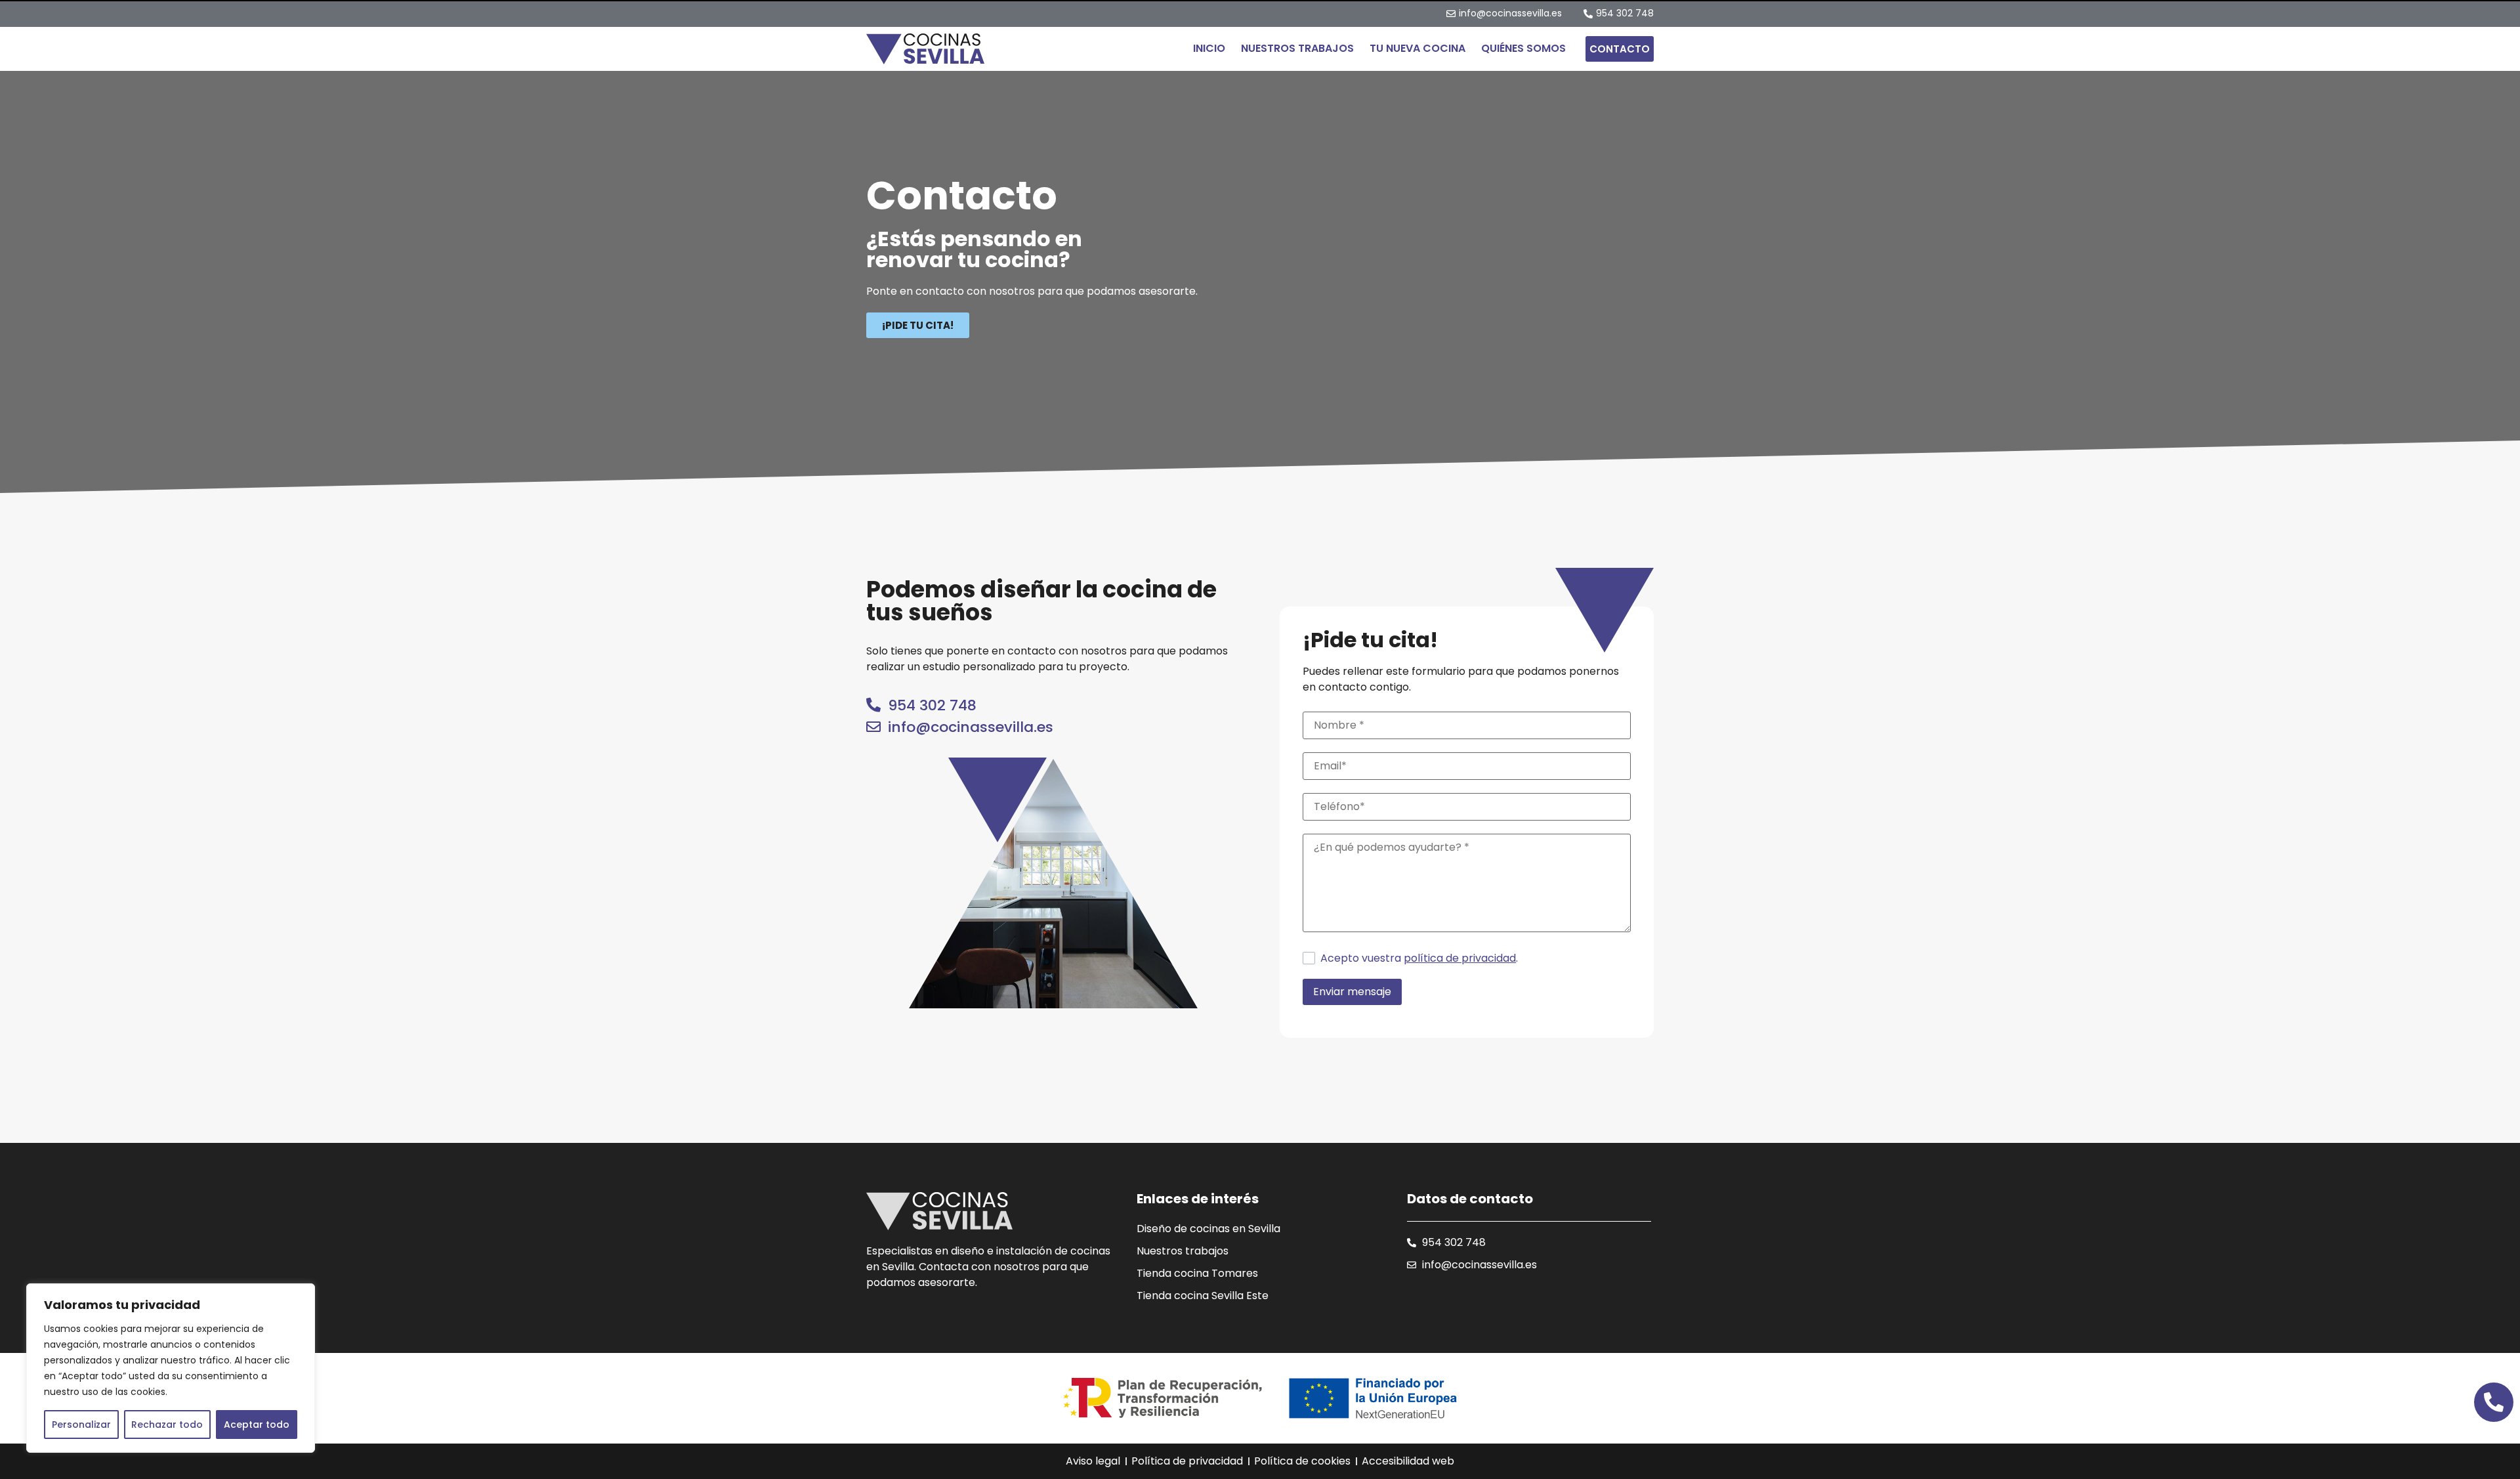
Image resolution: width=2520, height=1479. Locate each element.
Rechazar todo (167, 1425)
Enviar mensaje (1352, 992)
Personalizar (81, 1425)
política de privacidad (1460, 958)
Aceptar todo (257, 1425)
